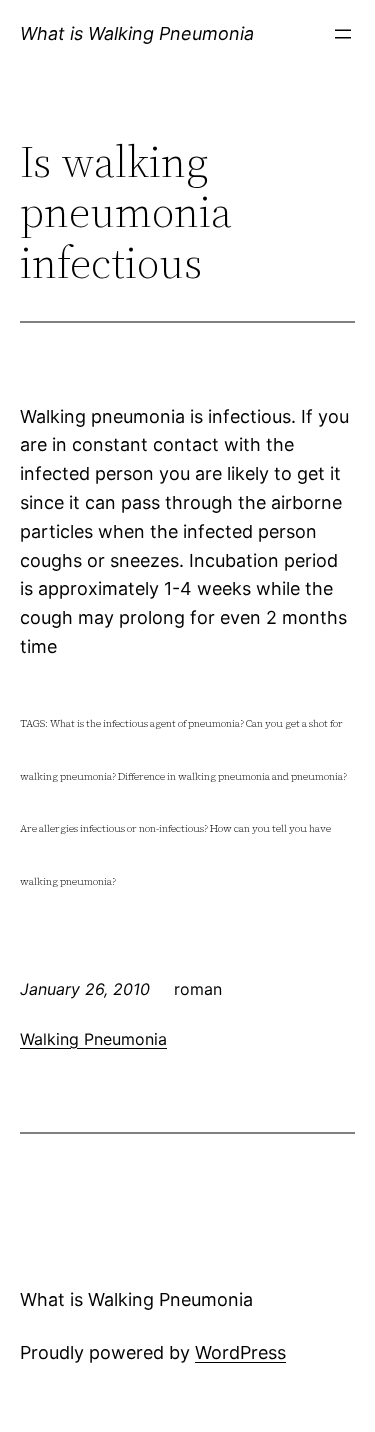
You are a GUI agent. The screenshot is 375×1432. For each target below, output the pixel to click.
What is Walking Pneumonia (137, 33)
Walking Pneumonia (93, 1039)
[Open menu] (343, 34)
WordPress (240, 1352)
